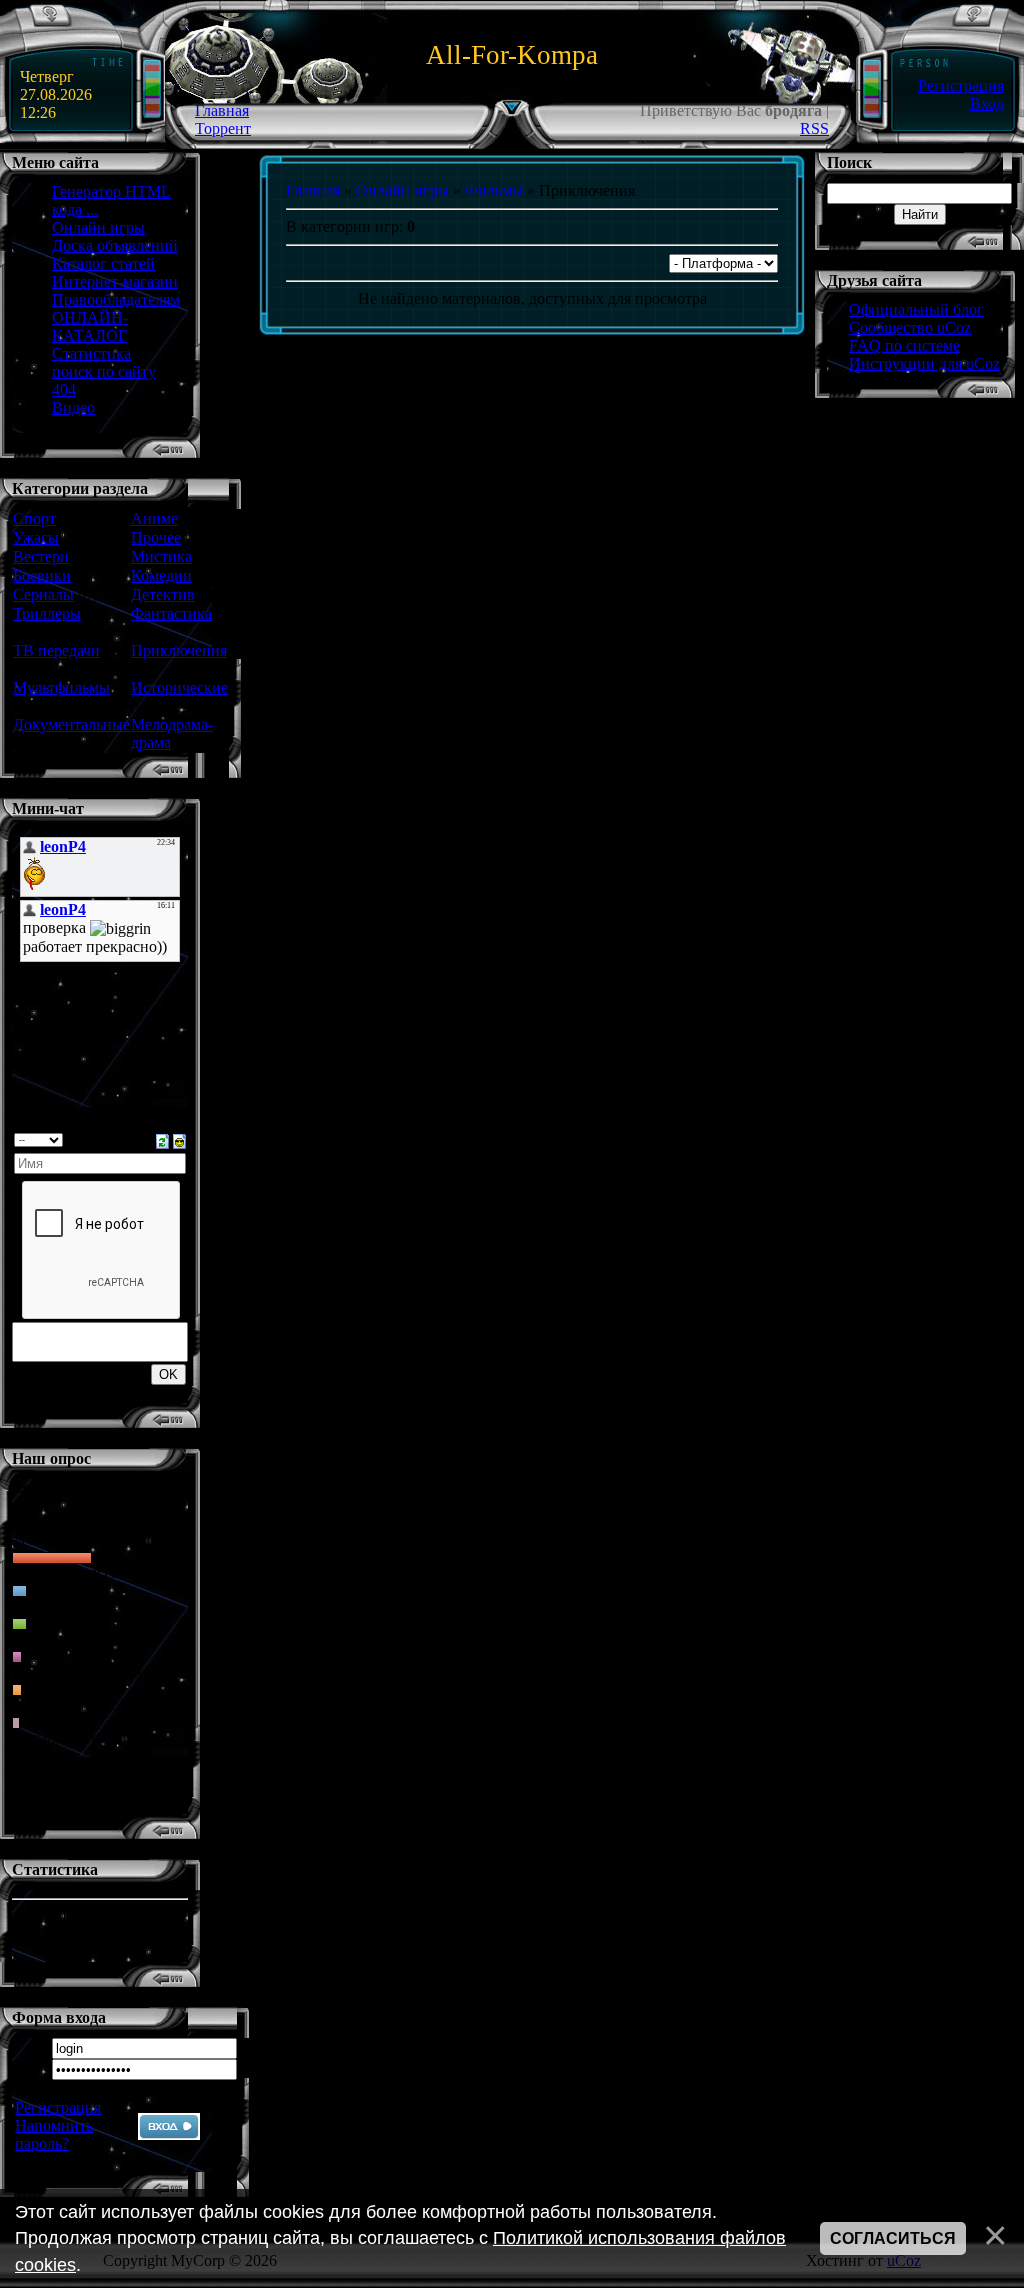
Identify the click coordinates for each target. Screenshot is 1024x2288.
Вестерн (41, 556)
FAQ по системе (904, 345)
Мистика (161, 556)
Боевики (42, 575)
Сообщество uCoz (910, 327)
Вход (987, 103)
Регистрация (961, 85)
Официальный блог (916, 309)
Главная (222, 110)
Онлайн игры (402, 190)
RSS (814, 128)
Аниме (154, 518)
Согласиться (893, 2238)
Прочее (156, 537)
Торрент (223, 128)
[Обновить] (162, 1139)
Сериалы (43, 594)
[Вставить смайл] (179, 1139)
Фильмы (494, 190)
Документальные (71, 724)
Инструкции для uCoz (924, 363)
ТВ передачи (56, 650)
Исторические (179, 687)
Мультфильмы (61, 687)
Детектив (163, 594)
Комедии (161, 575)
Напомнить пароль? (54, 2134)
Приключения (179, 650)
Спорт (34, 518)
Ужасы (36, 537)
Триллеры (47, 613)
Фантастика (171, 613)
